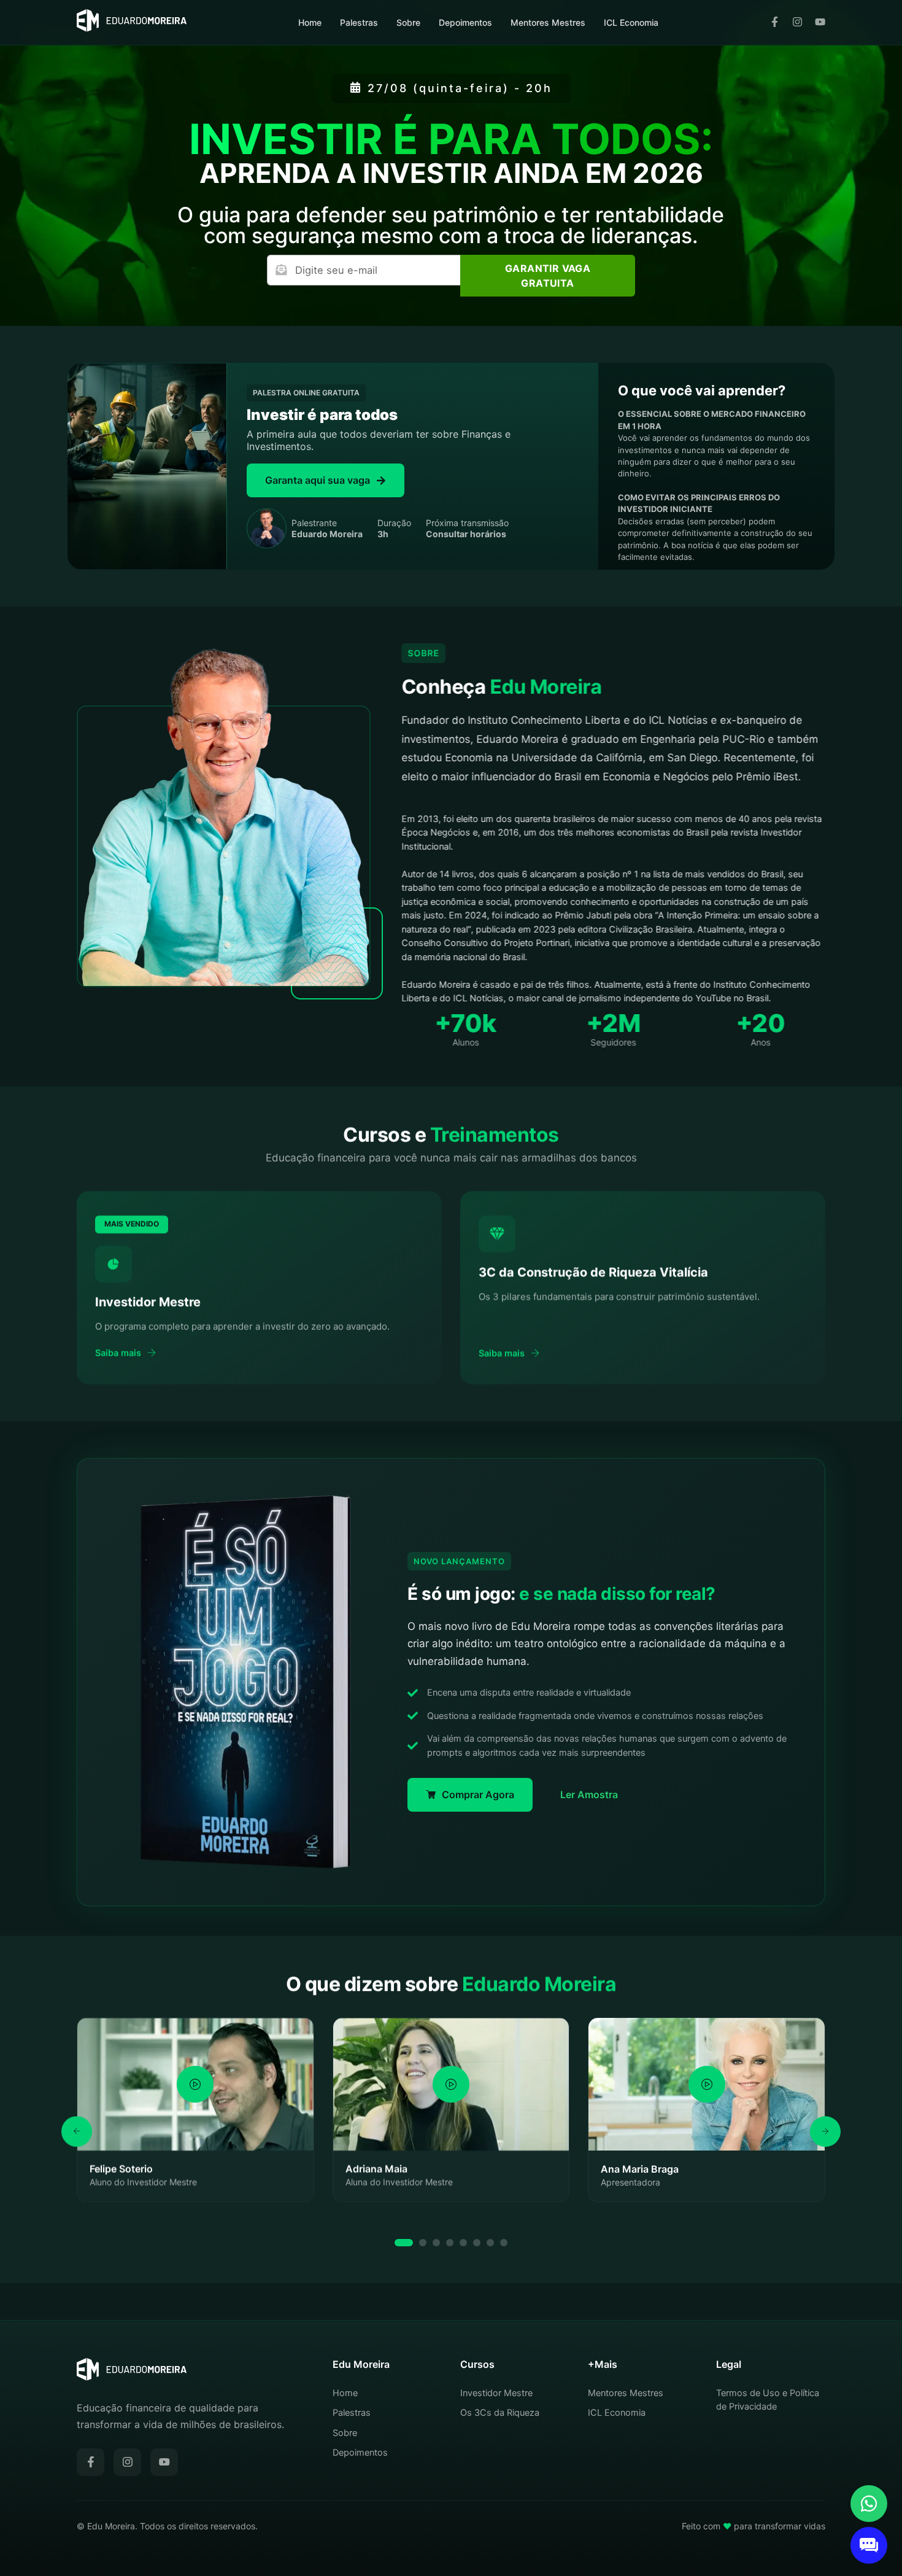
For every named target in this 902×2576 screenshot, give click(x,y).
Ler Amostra (589, 1794)
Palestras (359, 22)
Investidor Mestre (496, 2393)
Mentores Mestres (548, 22)
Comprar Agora (478, 1794)
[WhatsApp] (869, 2504)
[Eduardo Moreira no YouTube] (820, 23)
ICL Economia (631, 22)
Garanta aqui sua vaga (318, 480)
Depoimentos (465, 22)
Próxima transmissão (467, 528)
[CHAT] (869, 2545)
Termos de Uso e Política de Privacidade (768, 2400)
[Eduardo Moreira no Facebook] (775, 23)
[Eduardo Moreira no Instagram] (797, 23)
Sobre (408, 22)
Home (310, 22)
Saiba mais (118, 1352)
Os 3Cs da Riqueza (500, 2413)
